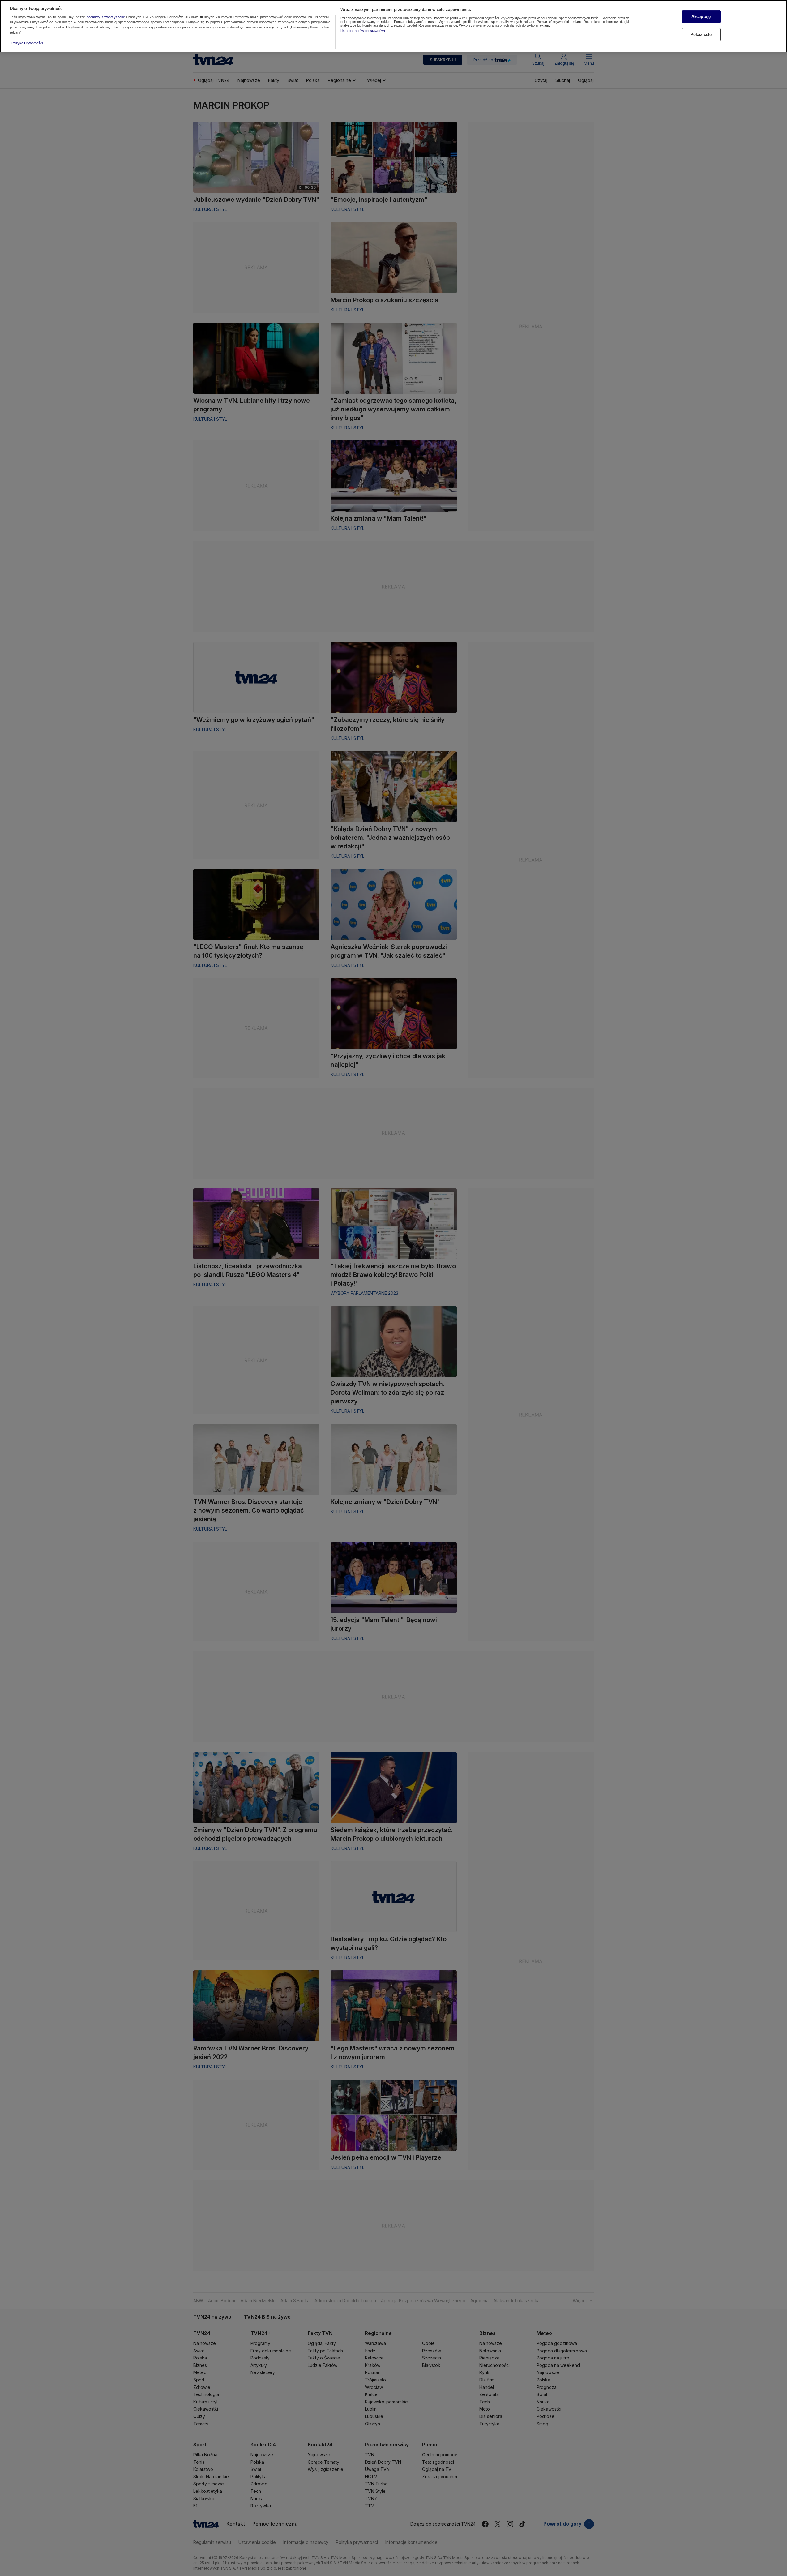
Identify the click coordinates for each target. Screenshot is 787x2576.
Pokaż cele (701, 34)
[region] (393, 26)
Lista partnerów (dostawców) (363, 31)
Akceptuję (701, 17)
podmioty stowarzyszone (106, 17)
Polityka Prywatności (27, 43)
